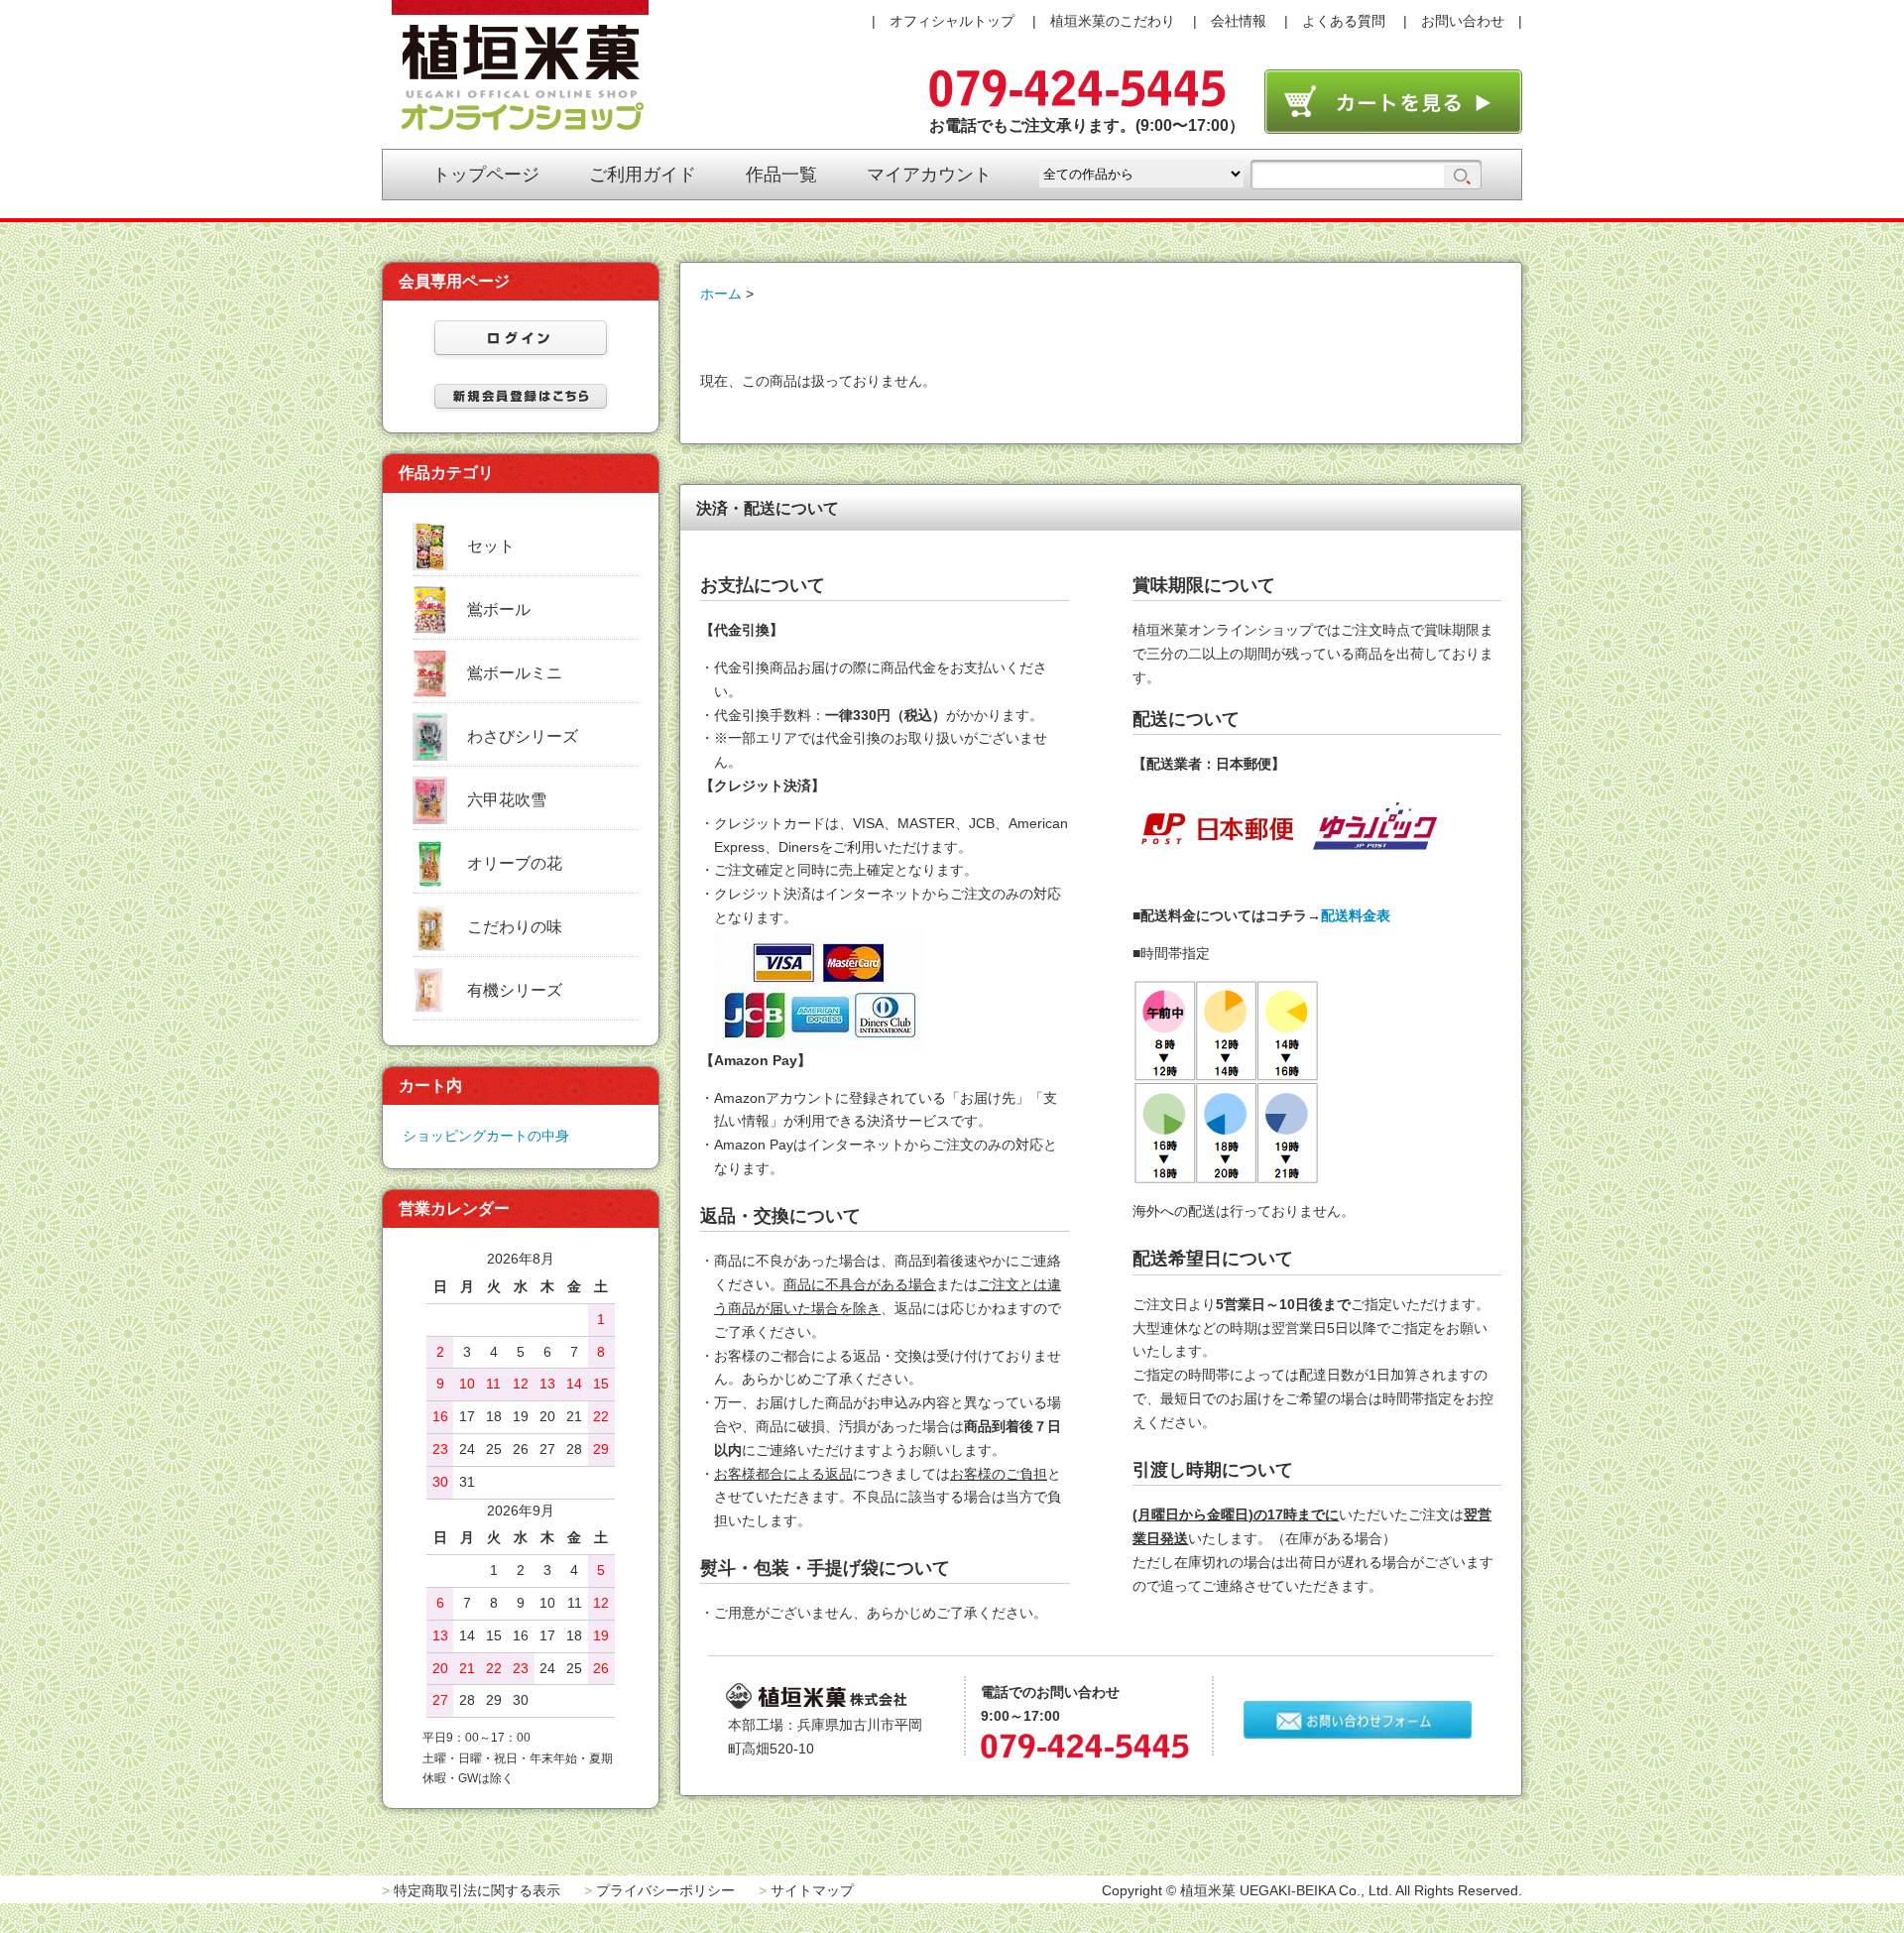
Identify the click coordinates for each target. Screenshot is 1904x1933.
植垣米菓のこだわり (1113, 21)
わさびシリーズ (523, 736)
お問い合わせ (1463, 21)
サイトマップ (812, 1890)
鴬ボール (499, 609)
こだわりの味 (515, 927)
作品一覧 (781, 175)
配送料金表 (1356, 915)
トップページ (486, 175)
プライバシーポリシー (665, 1890)
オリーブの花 (515, 863)
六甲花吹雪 (507, 800)
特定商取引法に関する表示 (477, 1890)
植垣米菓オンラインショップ (520, 65)
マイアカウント (929, 175)
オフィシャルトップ (952, 21)
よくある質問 (1344, 21)
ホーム (721, 294)
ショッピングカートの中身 (486, 1136)
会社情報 (1239, 21)
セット (491, 546)
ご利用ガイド (643, 175)
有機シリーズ (515, 990)
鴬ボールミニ (515, 673)
